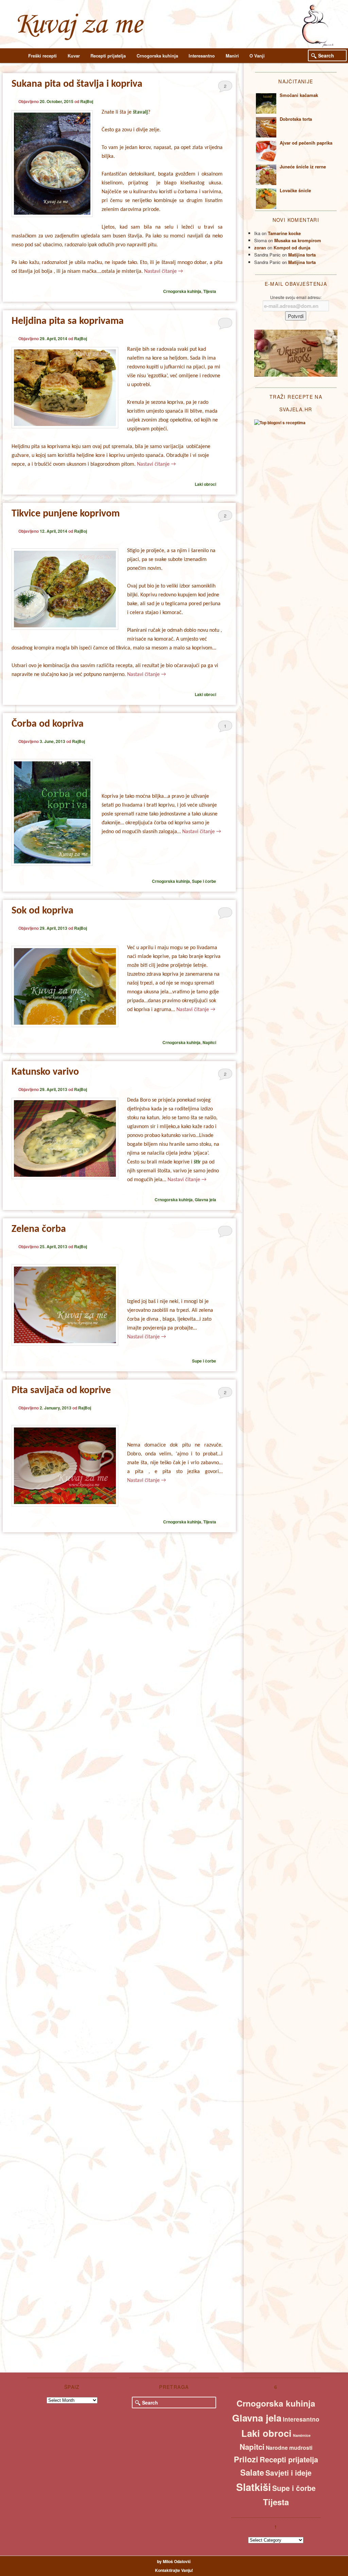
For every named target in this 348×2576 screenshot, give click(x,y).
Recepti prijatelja (108, 56)
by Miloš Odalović (174, 2561)
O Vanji (257, 56)
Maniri (232, 56)
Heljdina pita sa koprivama (68, 321)
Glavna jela (205, 1200)
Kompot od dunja (292, 247)
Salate (252, 2472)
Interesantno (202, 56)
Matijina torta (302, 255)
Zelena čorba (39, 1229)
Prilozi (246, 2459)
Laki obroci (205, 484)
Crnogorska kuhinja (157, 56)
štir (197, 1162)
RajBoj (87, 101)
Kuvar (74, 56)
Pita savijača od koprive (61, 1391)
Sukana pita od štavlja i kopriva (77, 84)
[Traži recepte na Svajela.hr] (280, 423)
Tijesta (210, 291)
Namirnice (302, 2435)
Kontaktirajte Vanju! (174, 2570)
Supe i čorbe (204, 881)
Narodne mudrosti (289, 2448)
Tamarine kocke (284, 233)
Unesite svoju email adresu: (296, 297)
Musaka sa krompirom (298, 240)
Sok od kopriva (42, 911)
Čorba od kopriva (48, 724)
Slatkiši (254, 2487)
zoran (260, 247)
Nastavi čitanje (163, 271)
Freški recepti (42, 56)
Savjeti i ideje (289, 2473)
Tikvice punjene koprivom (66, 514)
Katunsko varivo (45, 1072)
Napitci (209, 1042)
